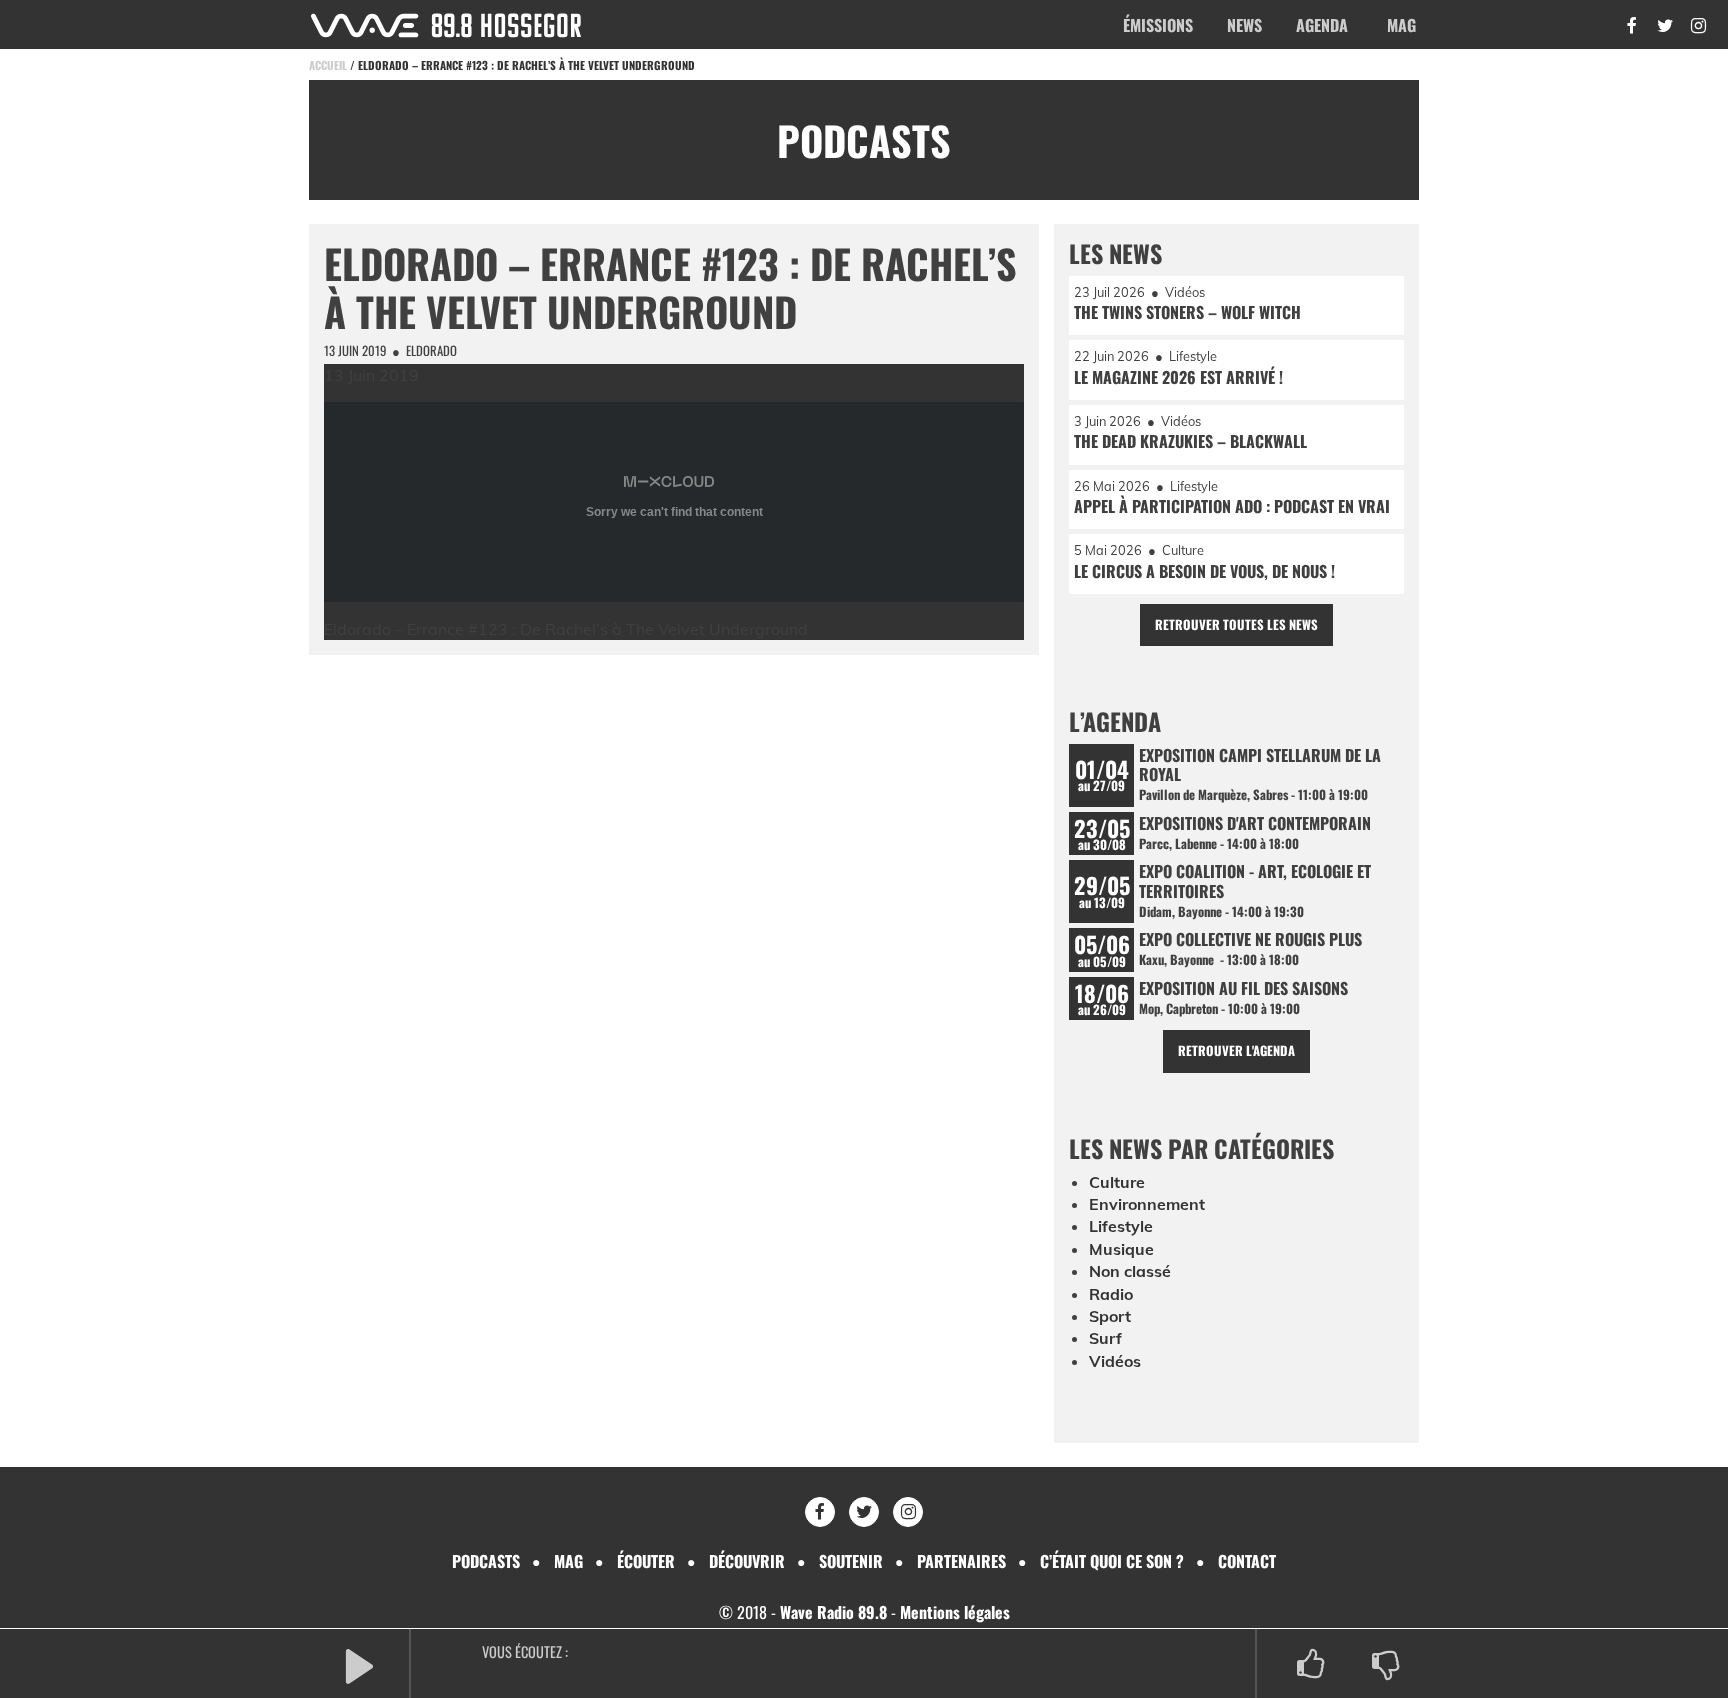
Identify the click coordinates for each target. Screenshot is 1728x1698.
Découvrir (747, 1561)
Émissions (1158, 25)
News (1244, 25)
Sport (1110, 1316)
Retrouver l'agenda (1236, 1050)
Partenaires (961, 1561)
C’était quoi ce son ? (1112, 1561)
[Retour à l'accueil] (446, 25)
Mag (1401, 25)
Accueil (328, 65)
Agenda (1322, 25)
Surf (1105, 1338)
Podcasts (486, 1561)
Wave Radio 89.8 (833, 1612)
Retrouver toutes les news (1236, 624)
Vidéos (1115, 1361)
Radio (1111, 1294)
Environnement (1147, 1204)
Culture (1117, 1182)
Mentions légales (955, 1612)
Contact (1247, 1561)
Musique (1121, 1249)
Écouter (646, 1561)
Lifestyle (1121, 1226)
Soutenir (851, 1561)
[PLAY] (359, 1664)
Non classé (1130, 1271)
